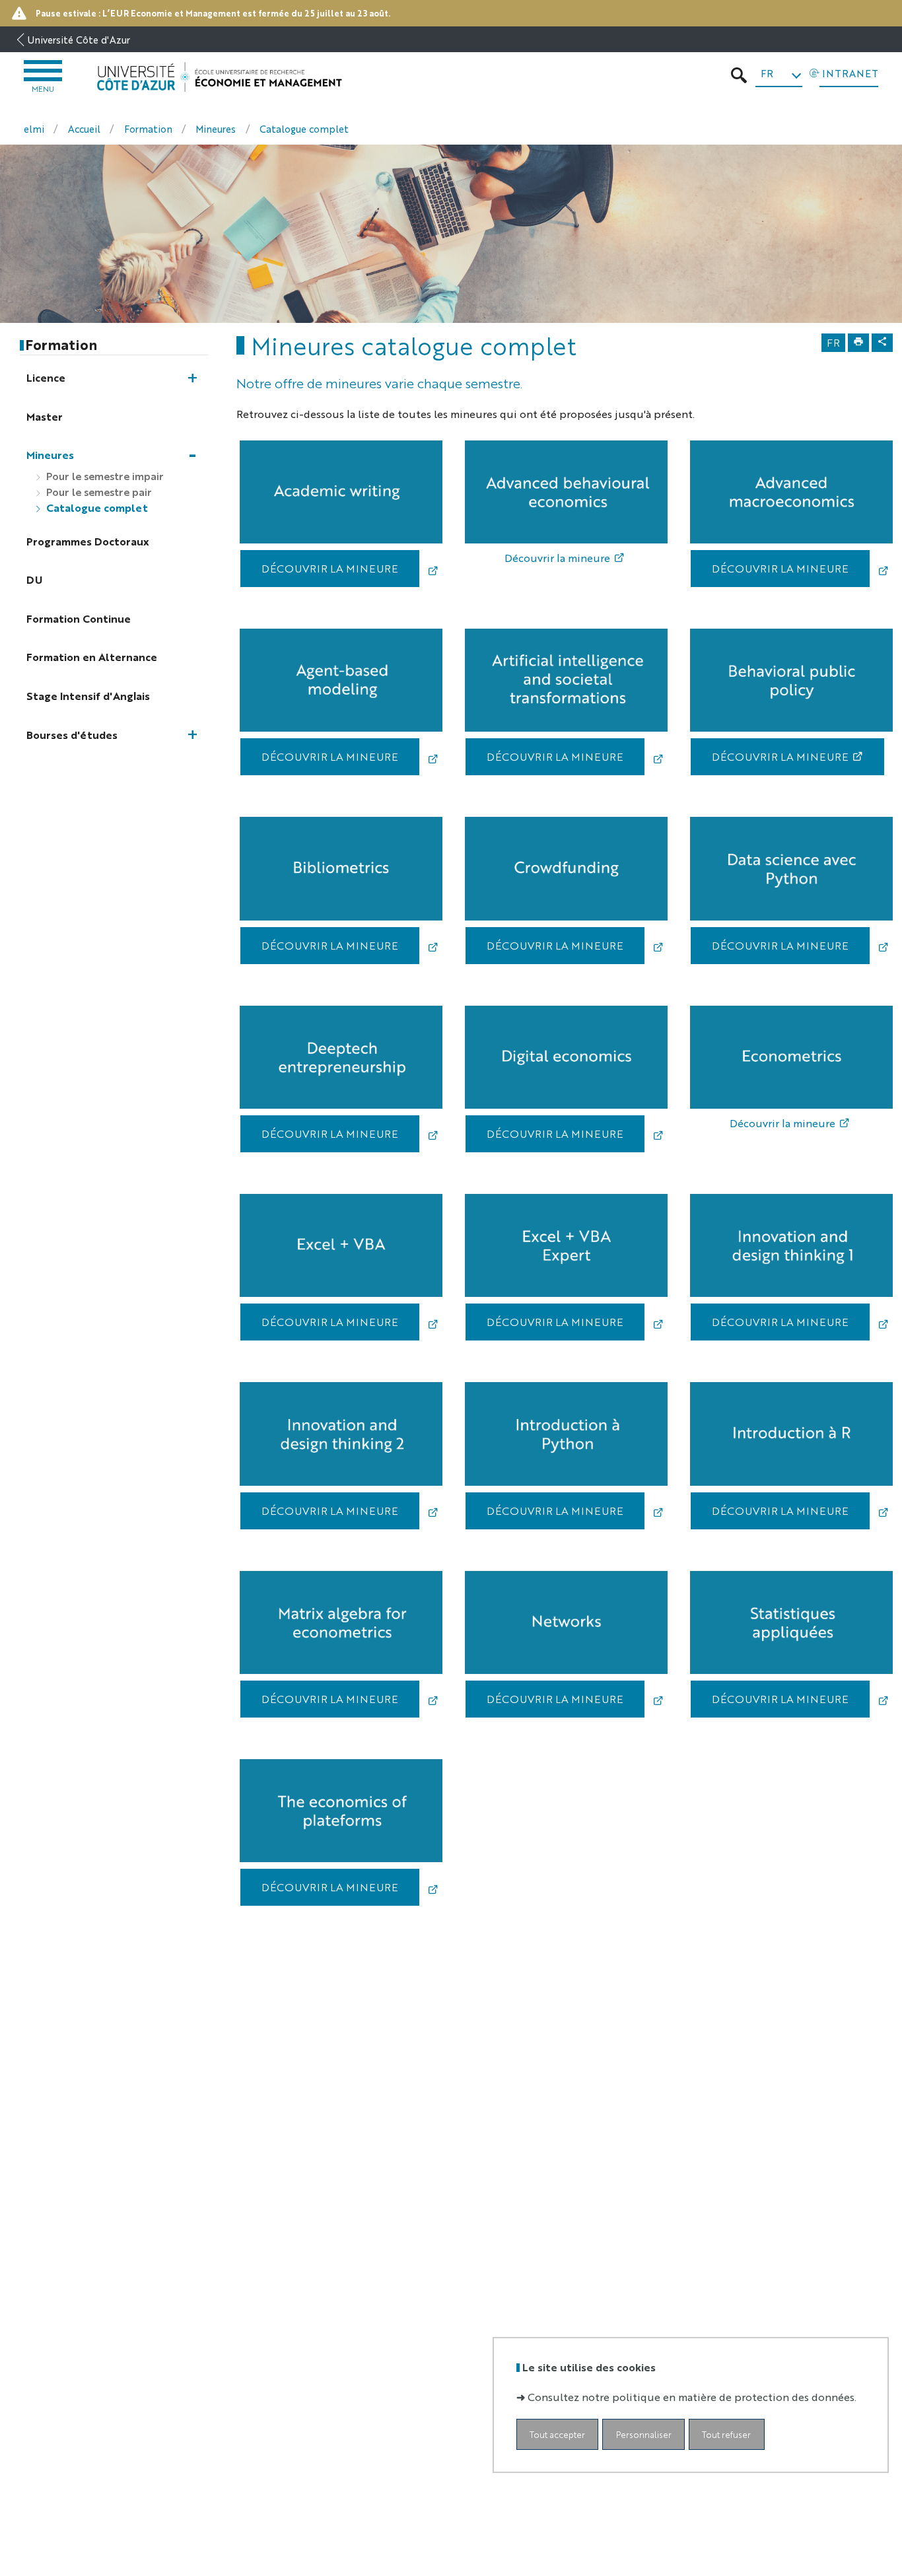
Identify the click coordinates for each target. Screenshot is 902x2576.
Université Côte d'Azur (79, 39)
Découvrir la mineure (557, 558)
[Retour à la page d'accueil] (219, 77)
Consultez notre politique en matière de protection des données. (692, 2396)
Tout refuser (726, 2434)
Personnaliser (644, 2434)
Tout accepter (557, 2434)
